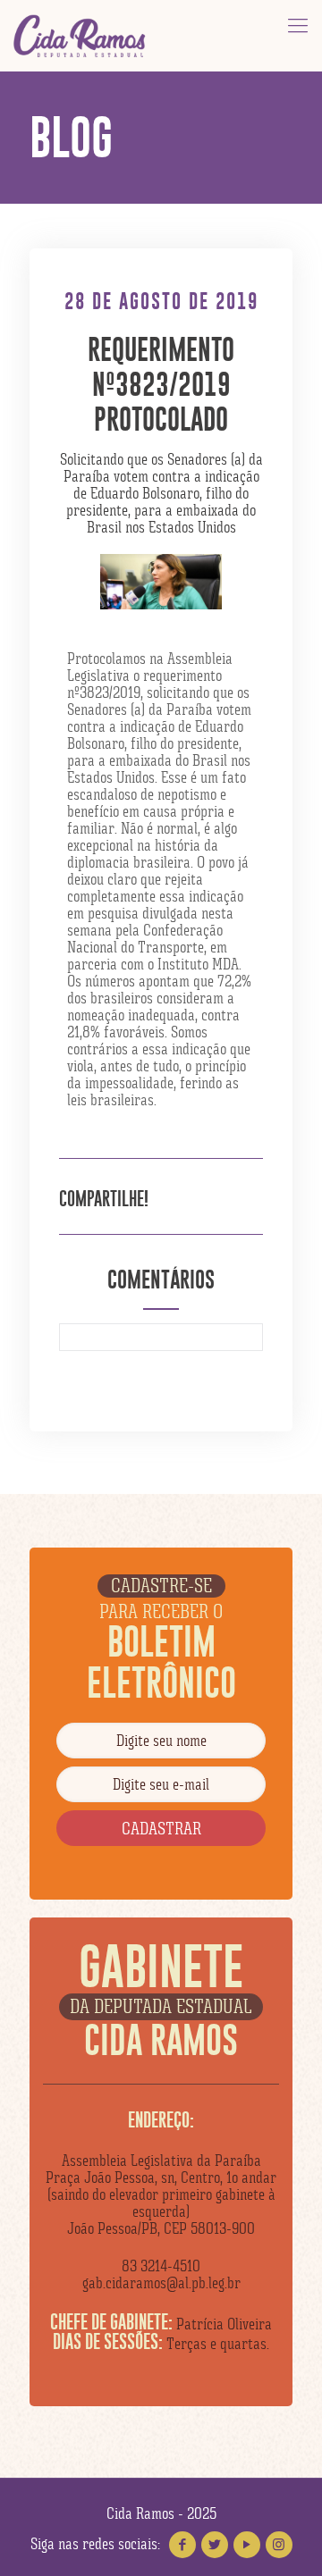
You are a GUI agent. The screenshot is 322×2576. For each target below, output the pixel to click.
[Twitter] (215, 2545)
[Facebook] (182, 2545)
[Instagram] (279, 2545)
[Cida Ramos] (80, 36)
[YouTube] (247, 2545)
